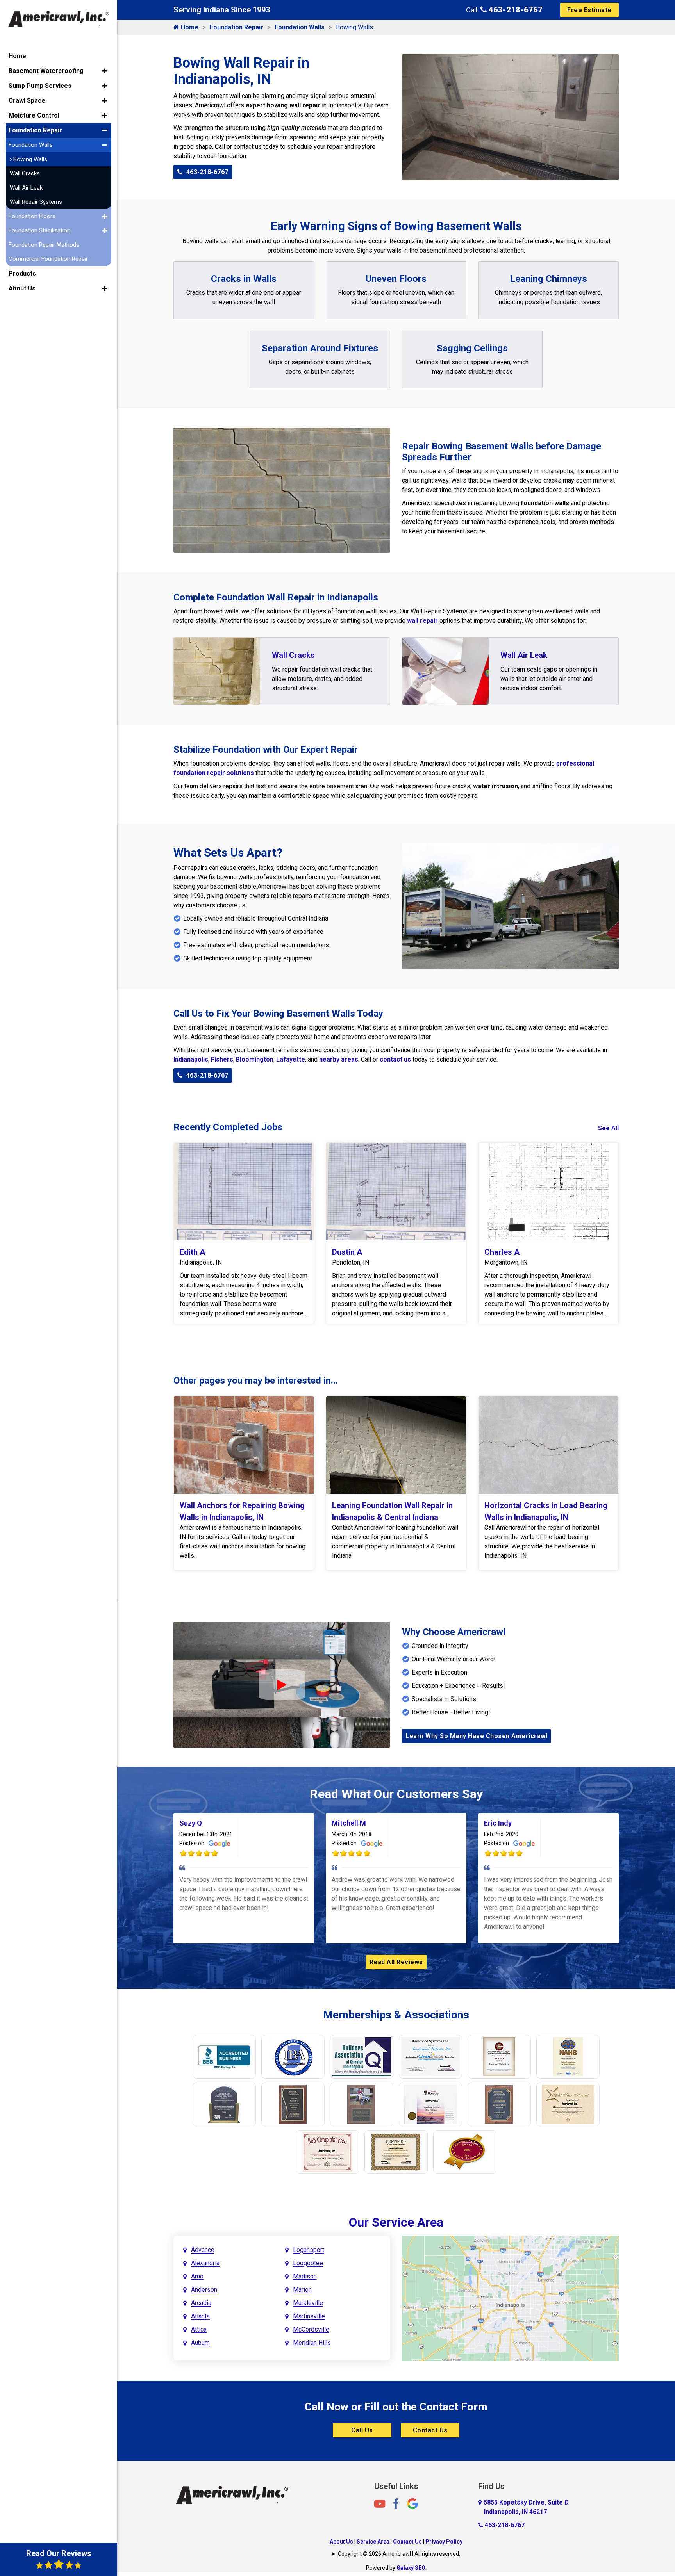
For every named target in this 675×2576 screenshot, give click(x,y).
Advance (203, 2250)
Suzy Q (191, 1823)
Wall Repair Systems (36, 202)
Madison (305, 2276)
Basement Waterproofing (46, 71)
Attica (199, 2329)
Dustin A (347, 1252)
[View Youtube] (380, 2503)
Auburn (200, 2343)
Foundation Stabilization (39, 230)
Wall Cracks (293, 655)
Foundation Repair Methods (44, 245)
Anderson (204, 2290)
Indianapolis (191, 1059)
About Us (341, 2542)
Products (22, 273)
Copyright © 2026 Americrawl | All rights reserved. (399, 2554)
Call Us (362, 2430)
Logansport (309, 2250)
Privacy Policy (444, 2542)
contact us (395, 1059)
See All (608, 1128)
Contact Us (430, 2430)
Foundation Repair (237, 27)
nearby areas (339, 1059)
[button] (105, 71)
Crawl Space (27, 101)
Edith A (192, 1252)
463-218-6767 (515, 10)
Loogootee (308, 2263)
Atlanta (200, 2316)
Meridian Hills (312, 2343)
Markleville (308, 2303)
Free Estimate (589, 10)
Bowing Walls (29, 159)
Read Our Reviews (59, 2553)
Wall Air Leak (524, 655)
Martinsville (309, 2316)
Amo (197, 2276)
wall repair (422, 621)
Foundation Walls (300, 27)
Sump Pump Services (40, 86)
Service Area (373, 2542)
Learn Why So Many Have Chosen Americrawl (476, 1736)
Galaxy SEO (411, 2568)
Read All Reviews (396, 1962)
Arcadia (201, 2303)
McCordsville (311, 2329)
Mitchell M (349, 1823)
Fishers (222, 1059)
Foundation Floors (32, 216)
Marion (302, 2290)
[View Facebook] (396, 2503)
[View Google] (412, 2503)
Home (189, 27)
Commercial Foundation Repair (48, 259)
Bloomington (255, 1059)
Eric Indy (498, 1823)
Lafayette (291, 1059)
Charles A (502, 1252)
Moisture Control (34, 115)
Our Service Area (396, 2222)
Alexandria (205, 2263)
